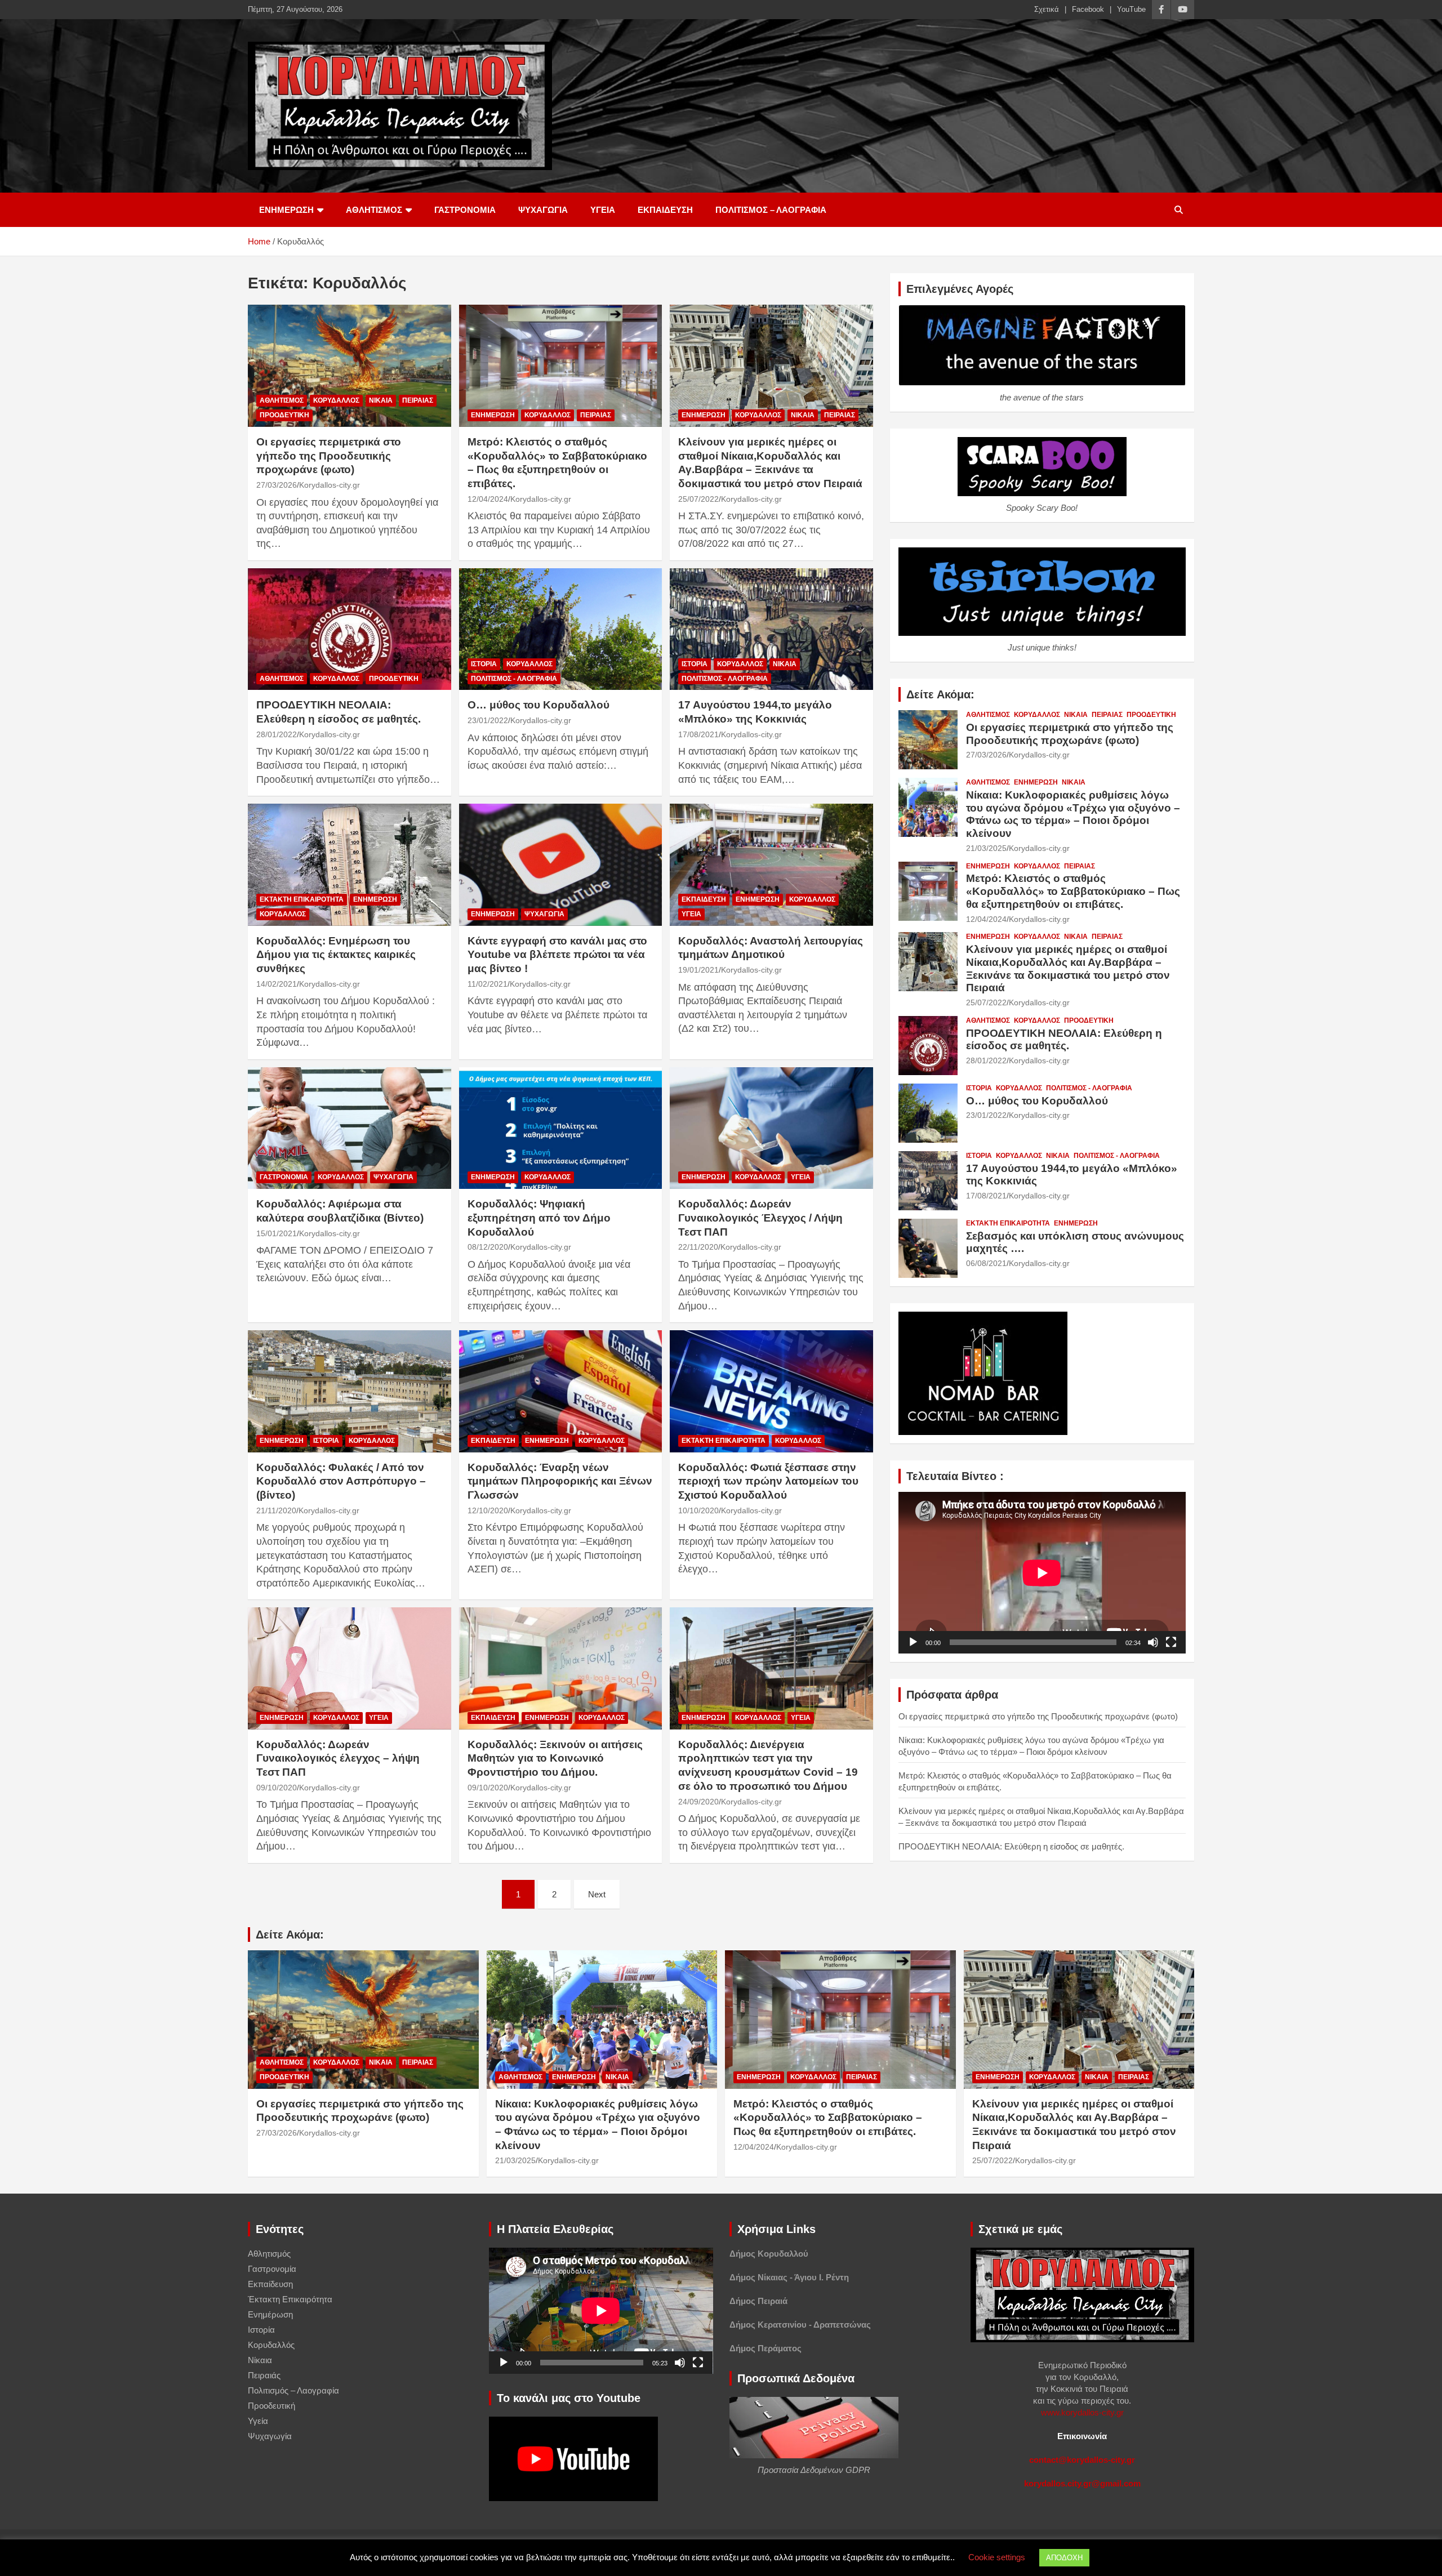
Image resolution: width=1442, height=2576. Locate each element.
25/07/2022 (698, 499)
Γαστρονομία (465, 210)
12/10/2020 (488, 1510)
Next (597, 1894)
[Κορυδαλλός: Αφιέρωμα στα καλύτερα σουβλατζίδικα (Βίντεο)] (350, 1128)
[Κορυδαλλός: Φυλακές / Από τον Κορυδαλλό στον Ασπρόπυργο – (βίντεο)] (350, 1392)
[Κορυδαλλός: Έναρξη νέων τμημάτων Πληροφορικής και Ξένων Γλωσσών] (561, 1392)
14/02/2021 (277, 984)
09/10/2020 (277, 1788)
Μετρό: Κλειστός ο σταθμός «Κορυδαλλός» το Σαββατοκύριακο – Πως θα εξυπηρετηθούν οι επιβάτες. (1073, 891)
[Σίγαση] (1153, 1642)
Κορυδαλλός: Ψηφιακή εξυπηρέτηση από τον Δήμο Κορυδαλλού (539, 1218)
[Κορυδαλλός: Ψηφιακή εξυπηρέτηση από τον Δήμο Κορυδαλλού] (561, 1128)
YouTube (1131, 9)
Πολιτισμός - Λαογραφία (514, 679)
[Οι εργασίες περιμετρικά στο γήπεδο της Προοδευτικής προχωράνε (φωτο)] (350, 366)
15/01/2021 (277, 1233)
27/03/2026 (277, 485)
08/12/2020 (488, 1247)
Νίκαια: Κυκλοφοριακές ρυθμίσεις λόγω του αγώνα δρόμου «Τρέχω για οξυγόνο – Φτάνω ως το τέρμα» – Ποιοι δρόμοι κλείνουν (1073, 814)
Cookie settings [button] (997, 2557)
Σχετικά (1047, 9)
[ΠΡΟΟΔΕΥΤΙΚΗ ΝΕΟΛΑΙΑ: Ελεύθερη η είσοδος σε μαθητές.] (350, 629)
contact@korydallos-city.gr (1082, 2460)
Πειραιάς (418, 400)
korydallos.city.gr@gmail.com (1082, 2483)
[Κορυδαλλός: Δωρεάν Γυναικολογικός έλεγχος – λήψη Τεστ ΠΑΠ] (350, 1669)
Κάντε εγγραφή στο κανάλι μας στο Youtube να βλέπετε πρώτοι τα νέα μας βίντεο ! (557, 955)
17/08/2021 (698, 734)
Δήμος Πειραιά (758, 2301)
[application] (1042, 1573)
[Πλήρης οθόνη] (1171, 1642)
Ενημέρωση (286, 210)
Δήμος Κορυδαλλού (769, 2254)
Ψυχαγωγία (543, 210)
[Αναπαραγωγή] (913, 1642)
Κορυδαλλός (336, 400)
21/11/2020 (276, 1510)
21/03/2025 (986, 848)
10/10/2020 (698, 1510)
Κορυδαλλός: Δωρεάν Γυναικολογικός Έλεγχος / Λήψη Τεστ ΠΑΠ (760, 1218)
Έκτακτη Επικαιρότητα (302, 899)
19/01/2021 (698, 970)
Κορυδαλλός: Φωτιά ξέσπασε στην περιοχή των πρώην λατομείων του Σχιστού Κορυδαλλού (768, 1481)
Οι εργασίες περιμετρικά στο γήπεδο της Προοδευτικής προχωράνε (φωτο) (329, 456)
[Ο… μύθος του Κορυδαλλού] (561, 629)
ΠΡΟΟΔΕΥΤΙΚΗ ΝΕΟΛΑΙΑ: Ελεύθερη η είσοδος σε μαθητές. (1064, 1040)
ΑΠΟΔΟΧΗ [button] (1064, 2558)
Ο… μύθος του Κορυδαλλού (538, 705)
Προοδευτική (284, 415)
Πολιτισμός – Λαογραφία (771, 210)
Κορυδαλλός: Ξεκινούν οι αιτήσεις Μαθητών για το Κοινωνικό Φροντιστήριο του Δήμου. (555, 1758)
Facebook (1088, 9)
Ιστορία (484, 664)
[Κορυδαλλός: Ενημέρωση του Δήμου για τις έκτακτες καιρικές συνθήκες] (350, 865)
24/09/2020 (698, 1802)
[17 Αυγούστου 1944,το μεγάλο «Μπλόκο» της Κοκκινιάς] (771, 629)
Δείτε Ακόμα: (940, 694)
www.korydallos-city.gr (1082, 2412)
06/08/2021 (986, 1263)
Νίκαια (381, 400)
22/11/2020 (698, 1247)
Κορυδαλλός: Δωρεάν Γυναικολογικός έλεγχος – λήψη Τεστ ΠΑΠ (338, 1758)
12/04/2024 (488, 499)
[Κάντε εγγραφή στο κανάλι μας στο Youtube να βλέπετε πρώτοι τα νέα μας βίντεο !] (561, 865)
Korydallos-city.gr (330, 485)
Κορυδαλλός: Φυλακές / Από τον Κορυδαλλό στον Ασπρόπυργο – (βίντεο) (341, 1481)
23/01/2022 (488, 720)
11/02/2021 (488, 984)
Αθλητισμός (374, 210)
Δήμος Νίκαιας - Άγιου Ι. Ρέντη (789, 2277)
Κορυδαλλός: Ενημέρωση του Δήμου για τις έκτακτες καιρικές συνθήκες (336, 955)
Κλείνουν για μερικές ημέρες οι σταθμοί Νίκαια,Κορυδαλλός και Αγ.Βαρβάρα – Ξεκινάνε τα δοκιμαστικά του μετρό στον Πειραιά (1068, 968)
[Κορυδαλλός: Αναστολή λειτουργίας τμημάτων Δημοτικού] (771, 865)
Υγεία (603, 210)
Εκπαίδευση (665, 210)
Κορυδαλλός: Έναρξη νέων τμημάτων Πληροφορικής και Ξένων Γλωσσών (560, 1481)
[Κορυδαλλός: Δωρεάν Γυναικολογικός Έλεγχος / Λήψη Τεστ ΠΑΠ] (771, 1128)
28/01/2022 (277, 734)
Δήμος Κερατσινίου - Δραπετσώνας (800, 2325)
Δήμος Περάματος (765, 2348)
